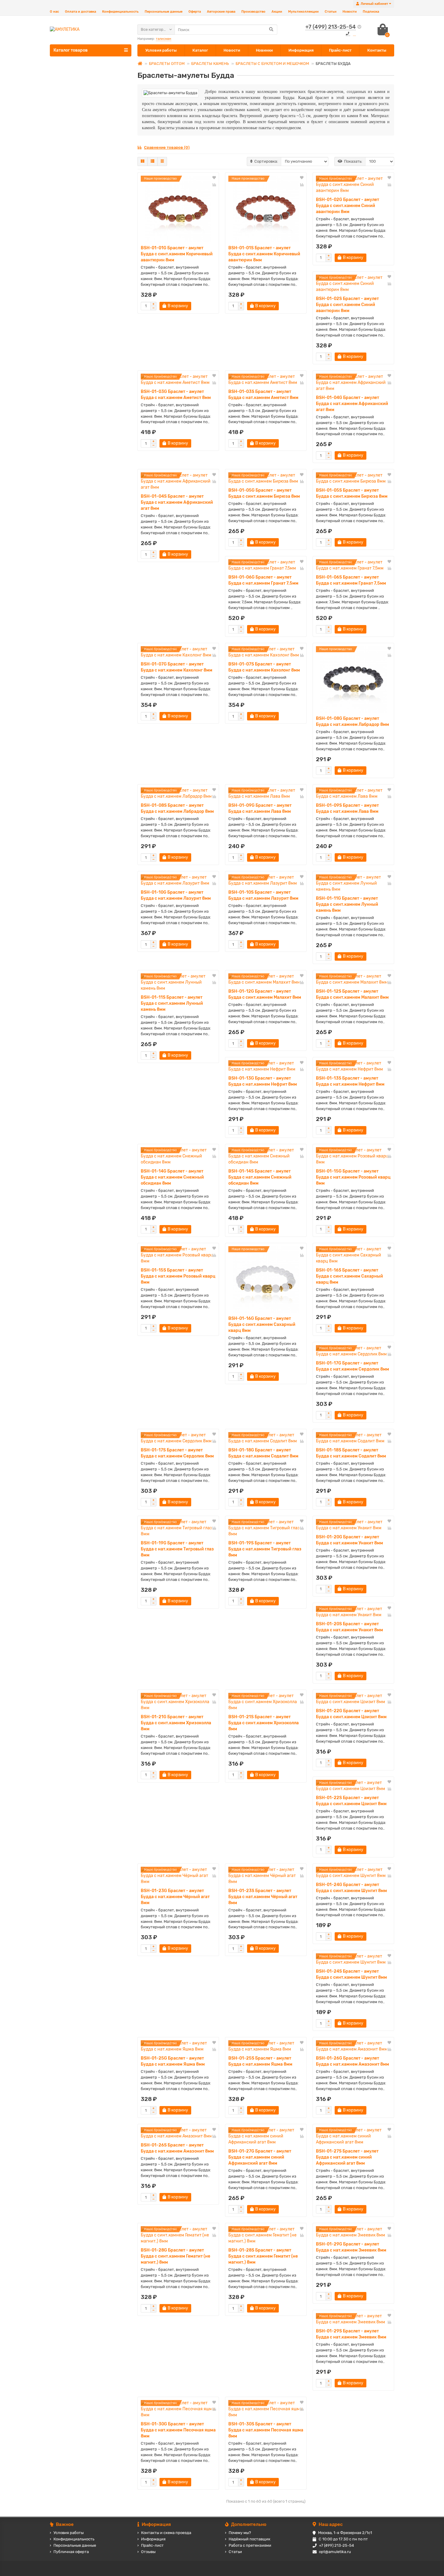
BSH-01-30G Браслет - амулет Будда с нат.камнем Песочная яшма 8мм (178, 2430)
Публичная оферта (71, 2552)
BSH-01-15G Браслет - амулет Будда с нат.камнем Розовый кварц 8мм (353, 1177)
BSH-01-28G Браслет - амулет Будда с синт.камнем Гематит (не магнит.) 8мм (175, 2256)
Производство (253, 12)
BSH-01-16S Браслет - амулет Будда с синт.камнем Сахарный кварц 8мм (349, 1276)
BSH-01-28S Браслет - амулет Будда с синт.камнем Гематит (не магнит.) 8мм (263, 2256)
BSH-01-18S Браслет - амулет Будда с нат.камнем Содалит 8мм (351, 1453)
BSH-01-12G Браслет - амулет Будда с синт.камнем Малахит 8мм (265, 994)
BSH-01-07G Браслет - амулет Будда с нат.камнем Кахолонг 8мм (177, 667)
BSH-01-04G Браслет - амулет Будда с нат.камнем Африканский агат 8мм (352, 404)
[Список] (153, 161)
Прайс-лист (340, 50)
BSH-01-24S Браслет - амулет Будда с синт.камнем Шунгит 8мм (351, 1974)
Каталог (200, 50)
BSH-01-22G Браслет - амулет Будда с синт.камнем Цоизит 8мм (351, 1714)
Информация (301, 50)
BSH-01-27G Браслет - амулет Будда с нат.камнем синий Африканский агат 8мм (260, 2157)
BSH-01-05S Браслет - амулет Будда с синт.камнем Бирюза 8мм (352, 493)
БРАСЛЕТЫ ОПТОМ (167, 64)
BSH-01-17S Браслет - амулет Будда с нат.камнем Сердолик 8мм (177, 1453)
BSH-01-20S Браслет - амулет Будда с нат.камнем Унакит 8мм (349, 1627)
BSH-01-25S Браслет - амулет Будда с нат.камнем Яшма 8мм (260, 2061)
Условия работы (161, 50)
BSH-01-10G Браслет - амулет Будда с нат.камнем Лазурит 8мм (176, 895)
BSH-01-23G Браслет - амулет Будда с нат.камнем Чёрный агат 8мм (175, 1897)
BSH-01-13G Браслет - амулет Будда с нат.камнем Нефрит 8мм (263, 1081)
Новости (350, 12)
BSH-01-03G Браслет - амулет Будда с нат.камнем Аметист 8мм (176, 395)
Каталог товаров (71, 50)
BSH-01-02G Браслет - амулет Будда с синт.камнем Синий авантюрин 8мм (347, 206)
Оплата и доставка (80, 12)
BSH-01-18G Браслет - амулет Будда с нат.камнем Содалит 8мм (263, 1453)
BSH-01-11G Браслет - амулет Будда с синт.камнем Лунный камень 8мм (347, 904)
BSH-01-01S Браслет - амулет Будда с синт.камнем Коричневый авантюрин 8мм (264, 254)
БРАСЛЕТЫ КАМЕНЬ (210, 64)
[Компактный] (162, 161)
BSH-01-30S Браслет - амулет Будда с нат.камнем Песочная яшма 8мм (266, 2430)
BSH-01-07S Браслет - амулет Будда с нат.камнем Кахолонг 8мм (264, 667)
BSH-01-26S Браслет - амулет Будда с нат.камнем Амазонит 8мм (177, 2148)
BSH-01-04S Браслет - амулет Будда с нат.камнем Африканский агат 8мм (177, 502)
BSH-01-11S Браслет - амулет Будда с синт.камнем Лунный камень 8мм (172, 1003)
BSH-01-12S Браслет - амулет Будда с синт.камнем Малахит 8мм (352, 994)
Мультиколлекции (303, 12)
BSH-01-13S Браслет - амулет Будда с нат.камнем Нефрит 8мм (350, 1081)
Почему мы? (240, 2533)
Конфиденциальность (120, 12)
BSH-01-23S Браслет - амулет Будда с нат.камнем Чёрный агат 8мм (263, 1897)
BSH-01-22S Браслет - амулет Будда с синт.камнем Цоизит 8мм (351, 1801)
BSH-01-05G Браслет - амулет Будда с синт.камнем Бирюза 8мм (264, 493)
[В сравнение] (214, 185)
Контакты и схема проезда (166, 2533)
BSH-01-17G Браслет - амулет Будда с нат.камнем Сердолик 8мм (352, 1366)
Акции (277, 12)
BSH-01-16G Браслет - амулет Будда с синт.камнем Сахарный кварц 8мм (262, 1325)
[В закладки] (214, 178)
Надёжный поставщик (249, 2539)
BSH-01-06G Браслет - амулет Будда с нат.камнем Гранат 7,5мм (263, 580)
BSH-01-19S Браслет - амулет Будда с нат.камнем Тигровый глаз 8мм (265, 1549)
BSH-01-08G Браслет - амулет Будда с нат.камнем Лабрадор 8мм (352, 721)
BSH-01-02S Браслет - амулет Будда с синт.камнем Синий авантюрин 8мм (347, 305)
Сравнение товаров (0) (167, 147)
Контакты (377, 50)
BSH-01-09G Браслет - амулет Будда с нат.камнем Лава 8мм (260, 808)
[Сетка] (143, 161)
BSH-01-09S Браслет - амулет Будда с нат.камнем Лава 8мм (347, 808)
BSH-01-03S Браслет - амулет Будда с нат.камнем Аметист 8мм (263, 395)
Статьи (331, 12)
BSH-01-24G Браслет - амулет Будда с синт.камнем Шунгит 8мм (351, 1888)
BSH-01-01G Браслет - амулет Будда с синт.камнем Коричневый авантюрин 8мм (177, 254)
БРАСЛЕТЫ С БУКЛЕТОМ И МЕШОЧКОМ (272, 64)
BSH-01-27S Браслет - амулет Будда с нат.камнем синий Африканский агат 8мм (347, 2157)
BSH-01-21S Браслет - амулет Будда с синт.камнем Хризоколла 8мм (264, 1723)
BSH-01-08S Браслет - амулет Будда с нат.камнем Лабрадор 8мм (177, 808)
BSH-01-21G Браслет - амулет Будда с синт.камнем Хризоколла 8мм (176, 1723)
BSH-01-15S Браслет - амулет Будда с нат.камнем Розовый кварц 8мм (178, 1276)
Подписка (371, 12)
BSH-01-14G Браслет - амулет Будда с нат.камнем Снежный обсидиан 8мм (172, 1177)
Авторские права (221, 12)
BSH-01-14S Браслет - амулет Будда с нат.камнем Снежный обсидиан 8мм (260, 1177)
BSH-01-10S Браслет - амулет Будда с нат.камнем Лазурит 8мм (263, 895)
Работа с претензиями (250, 2545)
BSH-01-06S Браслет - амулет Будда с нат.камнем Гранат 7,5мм (351, 580)
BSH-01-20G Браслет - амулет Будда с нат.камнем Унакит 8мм (349, 1540)
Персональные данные (164, 12)
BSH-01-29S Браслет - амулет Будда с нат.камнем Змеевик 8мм (351, 2334)
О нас (54, 12)
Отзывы (148, 2552)
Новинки (264, 50)
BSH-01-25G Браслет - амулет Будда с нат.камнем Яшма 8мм (173, 2061)
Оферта (195, 12)
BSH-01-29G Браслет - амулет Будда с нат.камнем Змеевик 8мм (351, 2247)
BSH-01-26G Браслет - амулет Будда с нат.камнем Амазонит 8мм (352, 2061)
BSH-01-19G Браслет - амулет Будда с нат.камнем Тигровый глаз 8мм (177, 1549)
